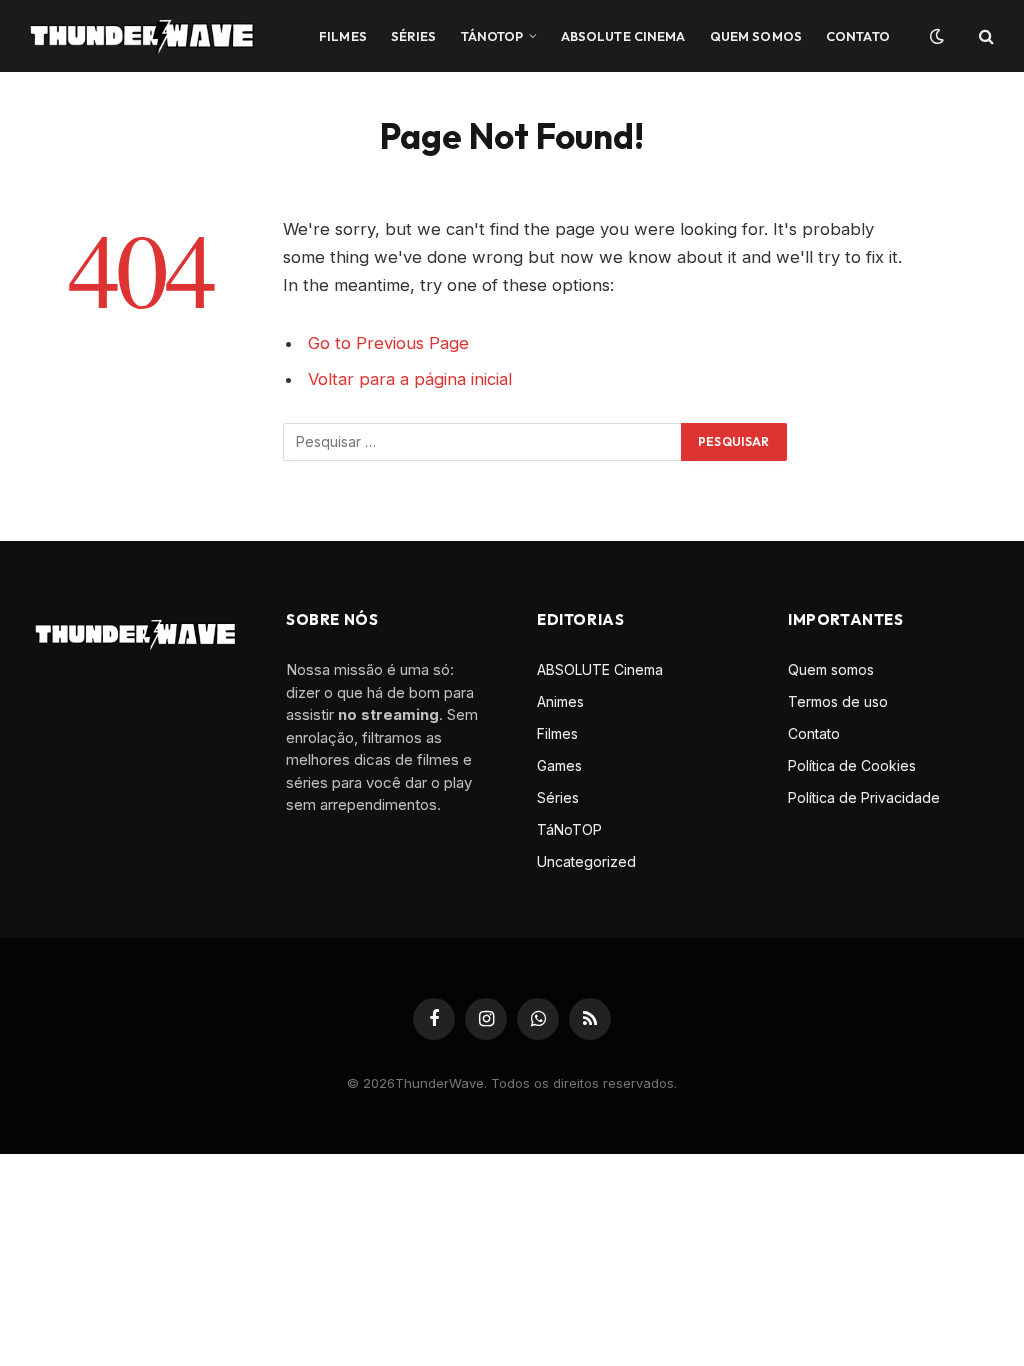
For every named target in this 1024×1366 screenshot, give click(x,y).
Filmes (343, 36)
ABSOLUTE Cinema (623, 36)
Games (559, 765)
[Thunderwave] (142, 36)
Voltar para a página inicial (410, 379)
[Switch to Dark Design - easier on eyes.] (935, 36)
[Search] (984, 36)
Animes (560, 701)
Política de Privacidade (864, 797)
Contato (858, 36)
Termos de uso (838, 701)
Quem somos (756, 36)
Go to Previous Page (388, 343)
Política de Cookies (852, 765)
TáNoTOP (492, 36)
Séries (414, 36)
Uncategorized (586, 861)
